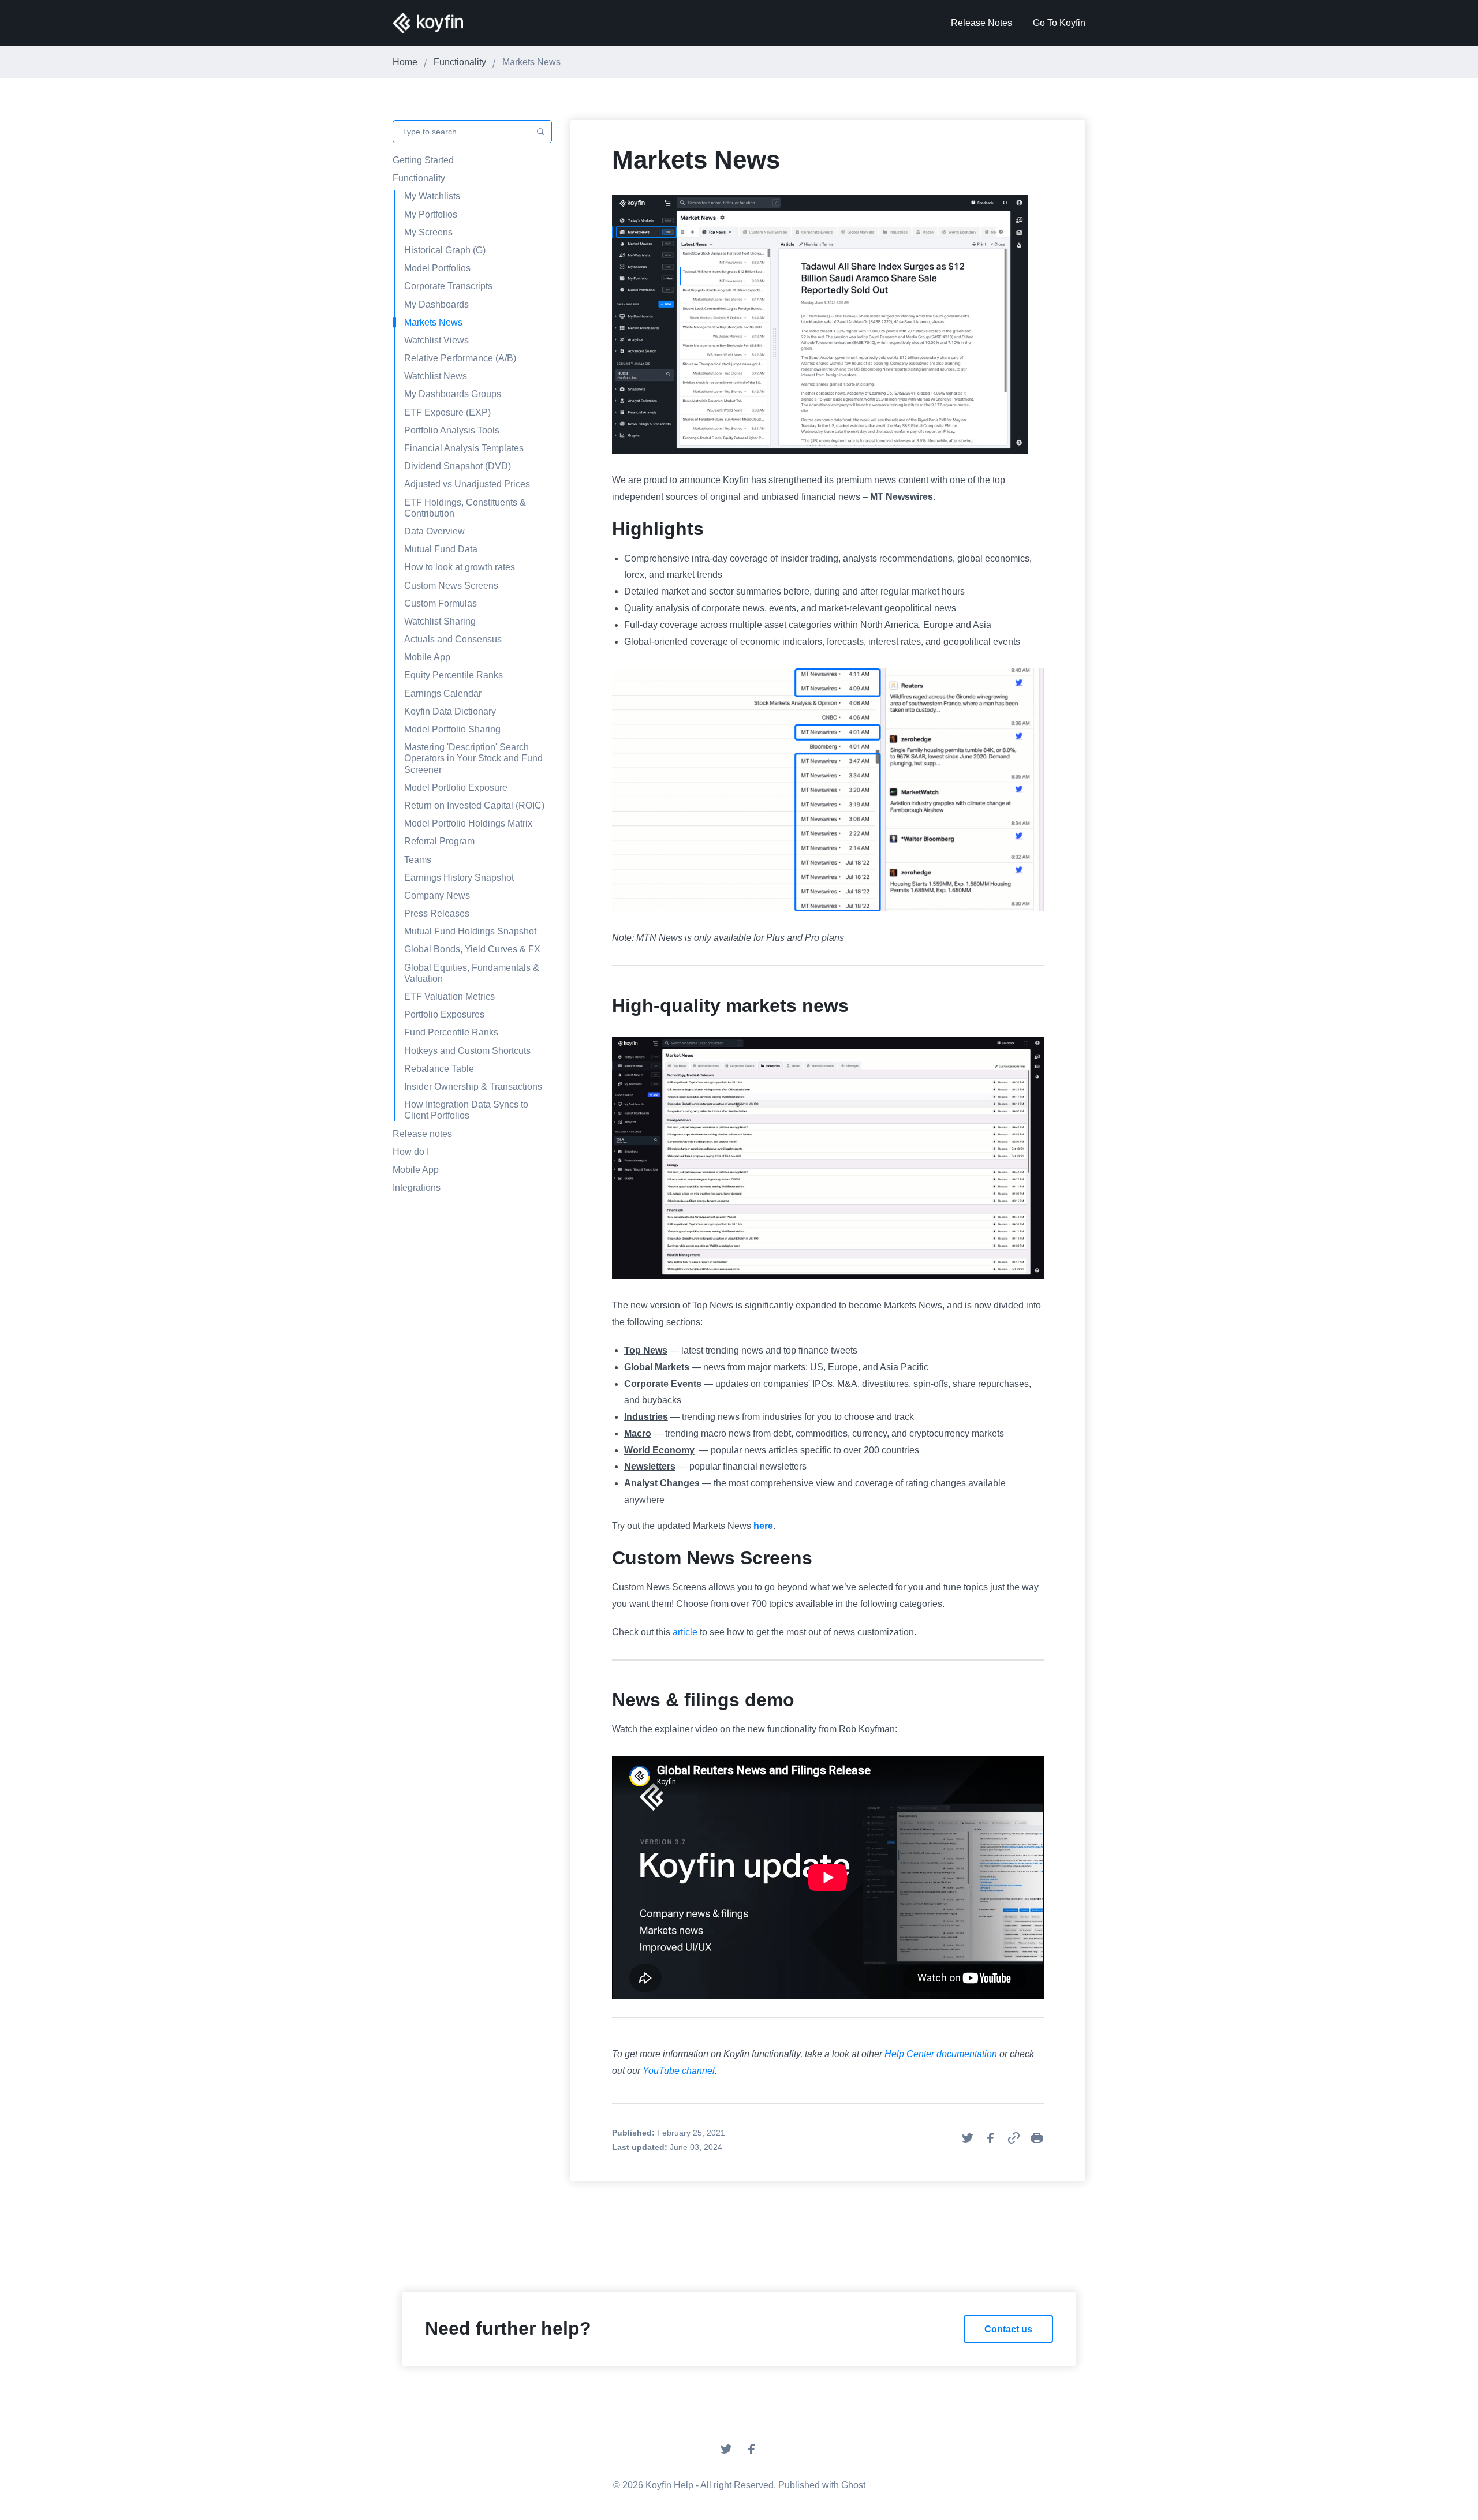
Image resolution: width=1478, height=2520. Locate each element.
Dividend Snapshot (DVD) (458, 466)
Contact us (1008, 2329)
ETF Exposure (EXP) (447, 412)
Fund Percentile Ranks (451, 1032)
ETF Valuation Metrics (449, 997)
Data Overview (434, 531)
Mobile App (427, 657)
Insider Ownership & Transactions (473, 1087)
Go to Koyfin (1059, 23)
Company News (437, 896)
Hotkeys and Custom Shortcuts (467, 1051)
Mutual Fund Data (441, 549)
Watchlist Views (436, 340)
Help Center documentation (941, 2054)
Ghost (853, 2485)
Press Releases (437, 913)
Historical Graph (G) (445, 250)
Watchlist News (436, 376)
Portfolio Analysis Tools (452, 430)
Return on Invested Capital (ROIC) (474, 805)
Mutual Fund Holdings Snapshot (470, 931)
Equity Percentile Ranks (454, 675)
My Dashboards (436, 304)
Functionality (460, 62)
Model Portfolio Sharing (452, 729)
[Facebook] (752, 2453)
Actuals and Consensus (453, 639)
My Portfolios (431, 214)
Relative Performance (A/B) (460, 358)
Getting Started (423, 160)
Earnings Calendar (443, 693)
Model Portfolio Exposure (456, 788)
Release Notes (981, 23)
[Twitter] (726, 2453)
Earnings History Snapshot (459, 878)
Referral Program (439, 841)
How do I (411, 1152)
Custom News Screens (451, 586)
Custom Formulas (441, 603)
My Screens (428, 232)
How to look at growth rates (460, 567)
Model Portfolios (437, 268)
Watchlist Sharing (440, 621)
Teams (418, 860)
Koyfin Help (669, 2485)
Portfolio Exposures (444, 1014)
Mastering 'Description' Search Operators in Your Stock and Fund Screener (473, 758)
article (685, 1632)
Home (405, 62)
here (763, 1526)
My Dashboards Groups (453, 394)
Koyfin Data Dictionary (450, 711)
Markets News (433, 322)
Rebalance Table (439, 1069)
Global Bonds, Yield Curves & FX (472, 949)
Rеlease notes (422, 1134)
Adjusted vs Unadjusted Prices (467, 484)
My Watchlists (432, 196)
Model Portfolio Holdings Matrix (468, 823)
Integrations (417, 1188)
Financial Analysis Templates (464, 448)
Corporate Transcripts (448, 286)
